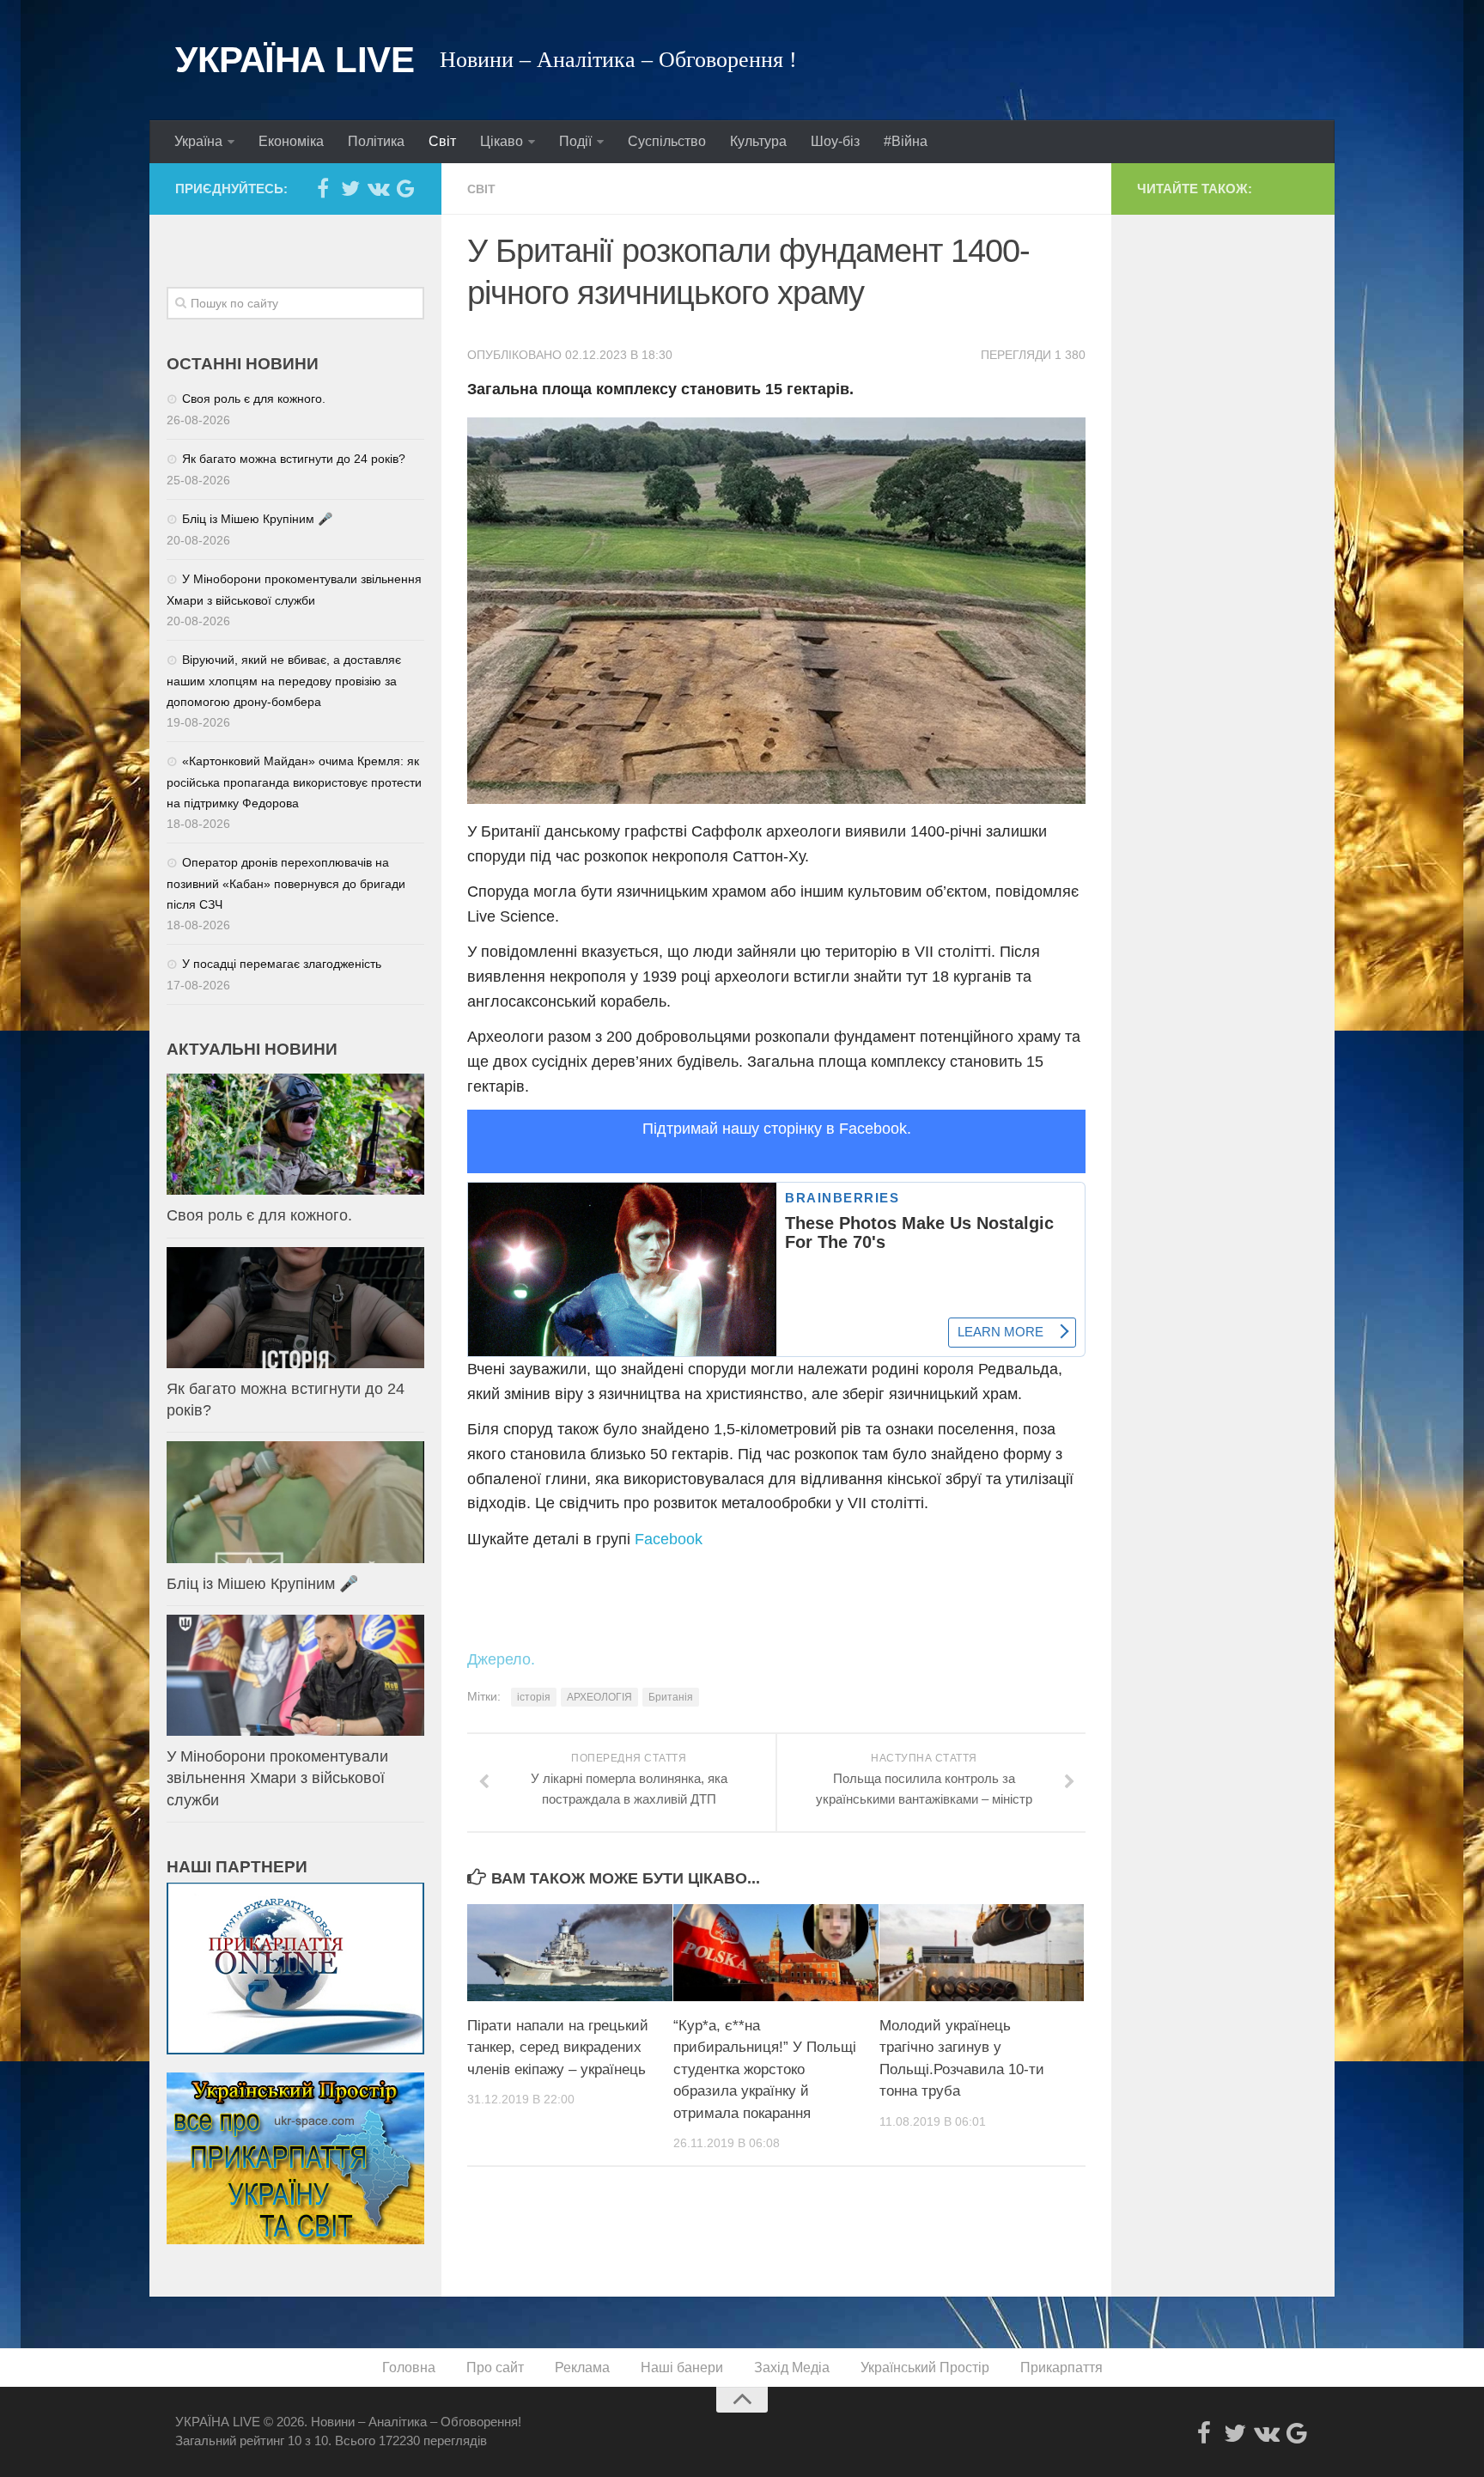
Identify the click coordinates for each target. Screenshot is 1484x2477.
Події (575, 141)
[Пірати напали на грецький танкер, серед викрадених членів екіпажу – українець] (570, 1952)
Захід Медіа (792, 2367)
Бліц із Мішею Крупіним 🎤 (257, 519)
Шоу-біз (835, 141)
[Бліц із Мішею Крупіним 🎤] (295, 1502)
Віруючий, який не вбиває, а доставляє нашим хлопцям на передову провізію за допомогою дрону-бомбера (284, 681)
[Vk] (378, 188)
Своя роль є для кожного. (254, 399)
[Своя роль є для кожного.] (295, 1134)
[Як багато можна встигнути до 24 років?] (295, 1308)
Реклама (582, 2367)
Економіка (291, 141)
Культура (758, 141)
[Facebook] (323, 188)
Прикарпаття (1061, 2367)
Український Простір (925, 2367)
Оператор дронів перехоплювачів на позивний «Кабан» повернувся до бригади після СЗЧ (286, 883)
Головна (409, 2367)
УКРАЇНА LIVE (295, 60)
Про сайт (495, 2367)
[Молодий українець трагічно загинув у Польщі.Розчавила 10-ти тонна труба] (982, 1952)
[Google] (405, 188)
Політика (376, 141)
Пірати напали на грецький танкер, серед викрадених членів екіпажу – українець (558, 2048)
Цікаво (502, 141)
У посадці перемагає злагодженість (282, 964)
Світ (442, 141)
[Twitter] (350, 188)
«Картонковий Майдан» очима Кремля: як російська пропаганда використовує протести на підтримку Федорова (294, 782)
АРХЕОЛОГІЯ (599, 1697)
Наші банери (682, 2367)
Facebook (669, 1539)
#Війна (906, 141)
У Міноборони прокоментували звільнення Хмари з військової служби (277, 1778)
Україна (198, 141)
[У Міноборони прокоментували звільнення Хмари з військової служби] (295, 1675)
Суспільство (667, 141)
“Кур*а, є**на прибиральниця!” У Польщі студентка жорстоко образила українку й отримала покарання (765, 2069)
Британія (671, 1697)
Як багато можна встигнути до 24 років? (294, 459)
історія (534, 1697)
